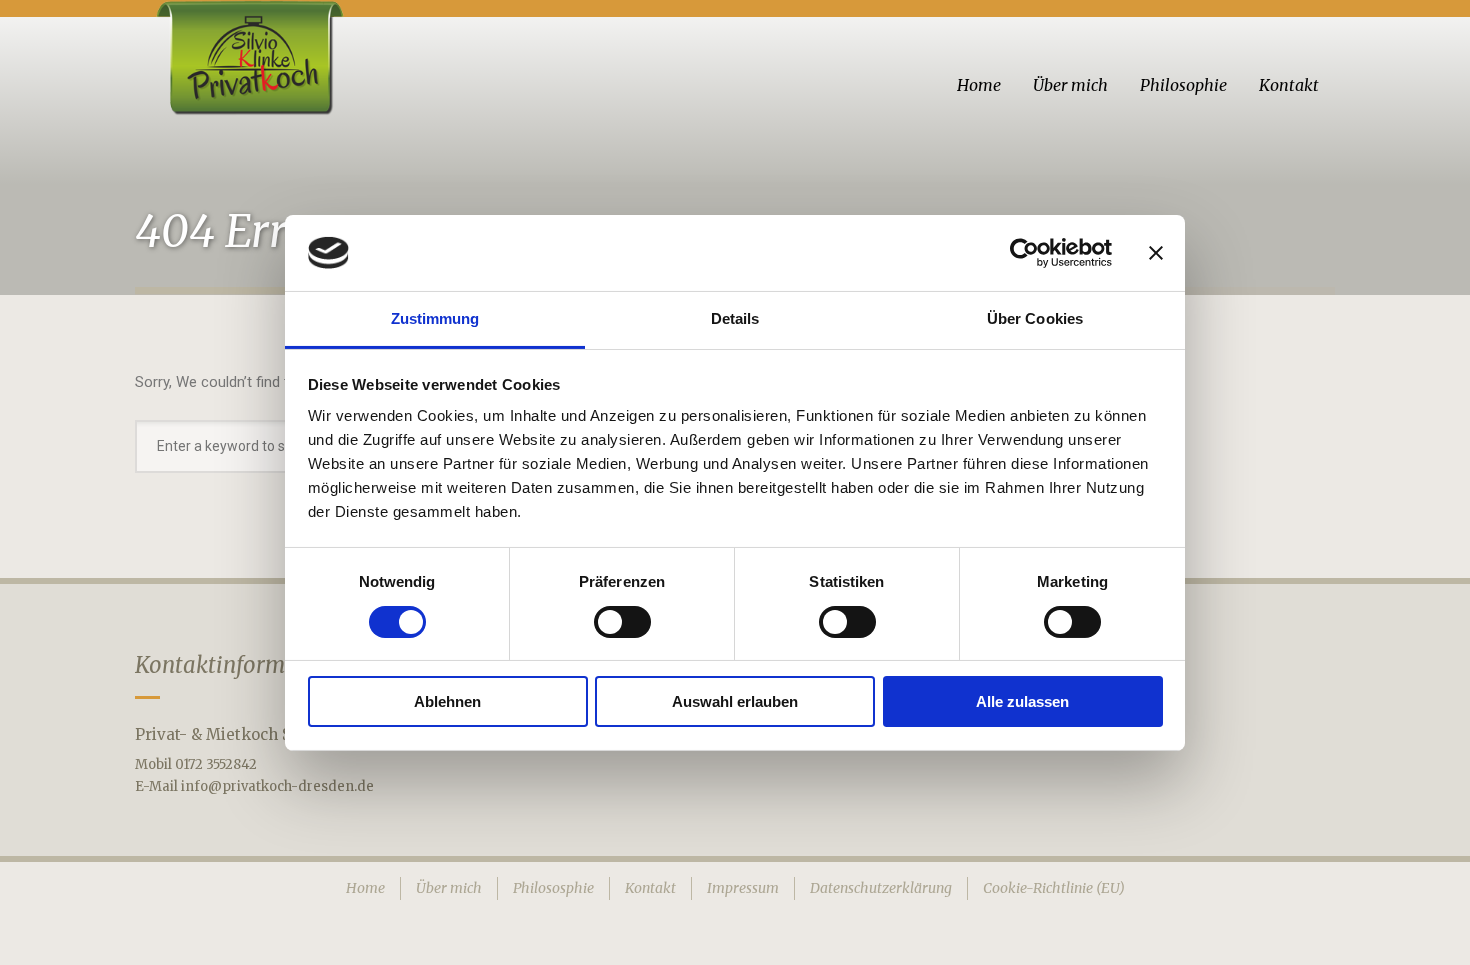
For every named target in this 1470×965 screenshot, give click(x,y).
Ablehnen (447, 701)
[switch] (622, 622)
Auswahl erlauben (735, 701)
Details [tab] (735, 318)
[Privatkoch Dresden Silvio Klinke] (247, 58)
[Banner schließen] (1156, 253)
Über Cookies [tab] (1035, 318)
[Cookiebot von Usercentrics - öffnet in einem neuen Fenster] (1024, 253)
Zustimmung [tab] (435, 318)
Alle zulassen (1022, 701)
